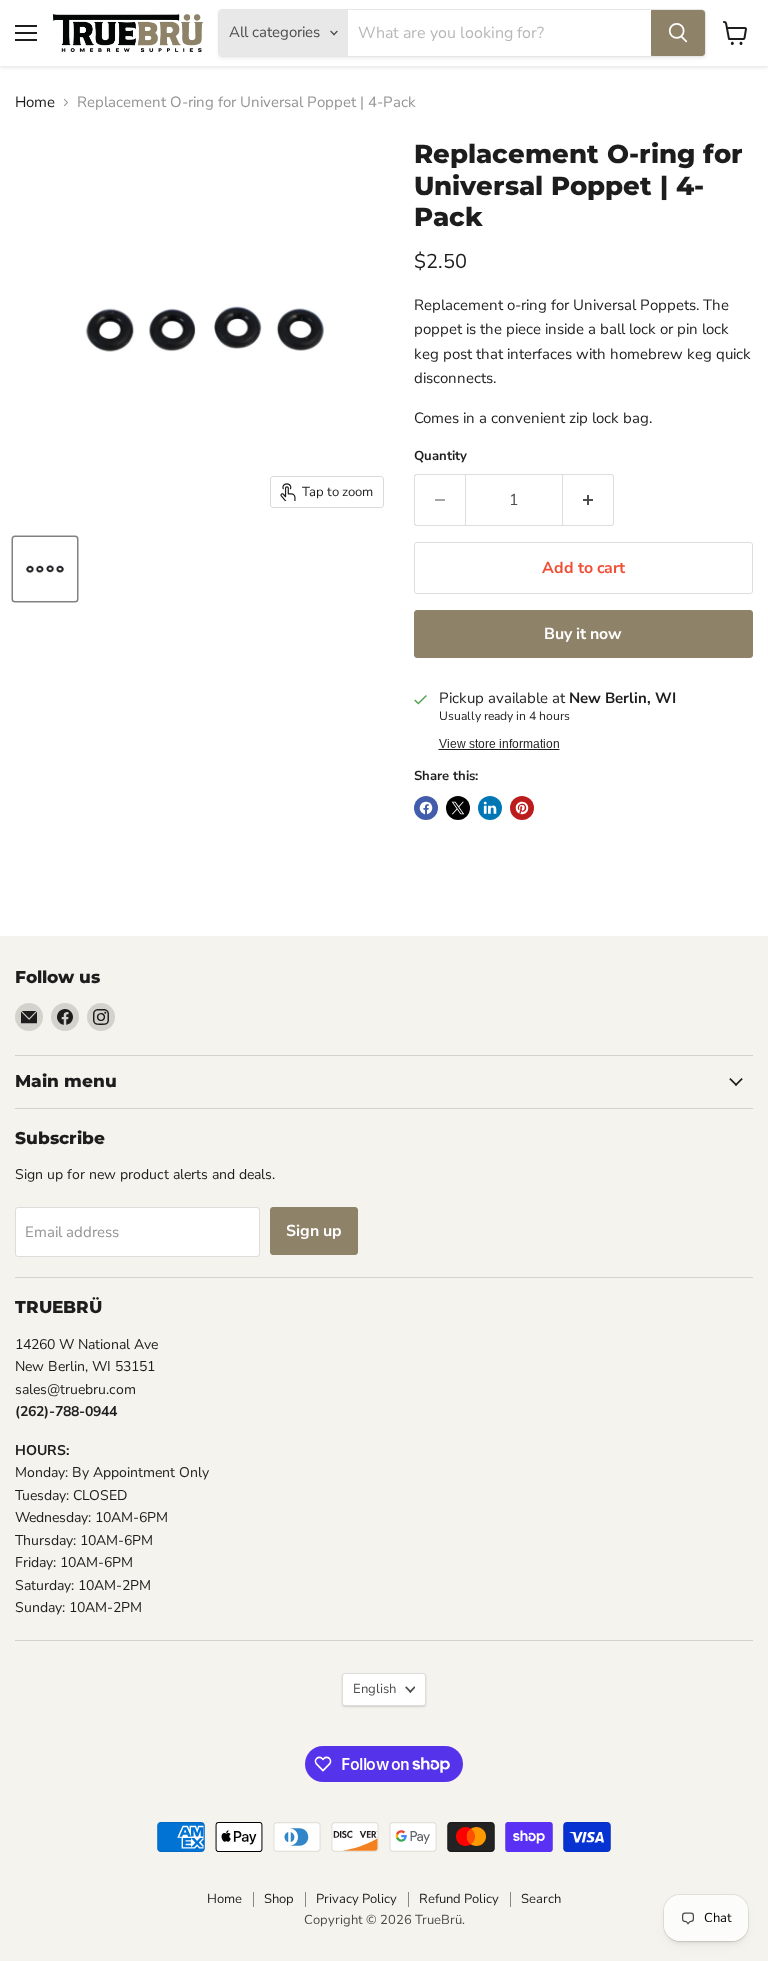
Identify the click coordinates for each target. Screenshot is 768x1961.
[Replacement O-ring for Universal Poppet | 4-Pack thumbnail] (45, 569)
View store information (499, 744)
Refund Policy (459, 1899)
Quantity (440, 456)
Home (35, 102)
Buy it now (583, 634)
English (374, 1689)
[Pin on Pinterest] (522, 808)
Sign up (314, 1231)
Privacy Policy (356, 1899)
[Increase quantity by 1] (588, 500)
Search (541, 1899)
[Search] (678, 33)
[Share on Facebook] (426, 808)
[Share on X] (458, 808)
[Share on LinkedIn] (490, 808)
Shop (279, 1899)
